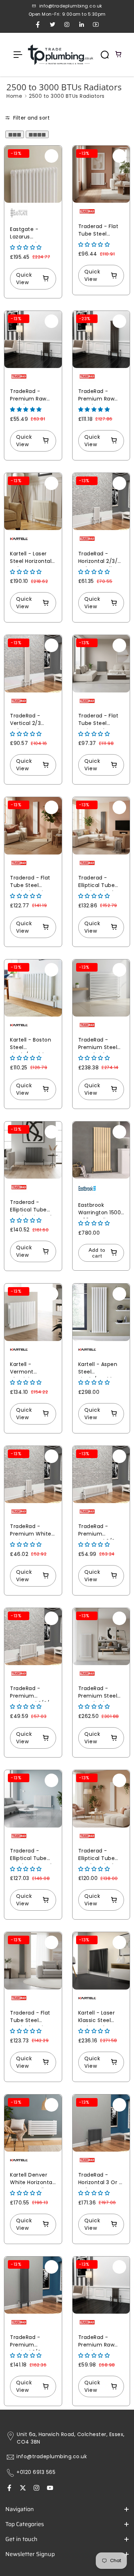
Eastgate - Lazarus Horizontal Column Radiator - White (33, 234)
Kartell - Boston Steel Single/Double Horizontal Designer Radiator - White (32, 1045)
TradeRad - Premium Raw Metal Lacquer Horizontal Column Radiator (33, 396)
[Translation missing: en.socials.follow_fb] (9, 2489)
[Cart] (119, 55)
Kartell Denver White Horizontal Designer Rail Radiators (32, 2180)
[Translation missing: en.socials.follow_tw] (23, 2489)
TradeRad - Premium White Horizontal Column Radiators (31, 1531)
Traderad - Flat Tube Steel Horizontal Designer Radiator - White (100, 231)
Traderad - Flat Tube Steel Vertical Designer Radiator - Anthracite (33, 2018)
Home (14, 96)
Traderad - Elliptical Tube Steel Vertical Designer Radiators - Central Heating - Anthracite (99, 883)
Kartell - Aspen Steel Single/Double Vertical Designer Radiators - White (101, 1369)
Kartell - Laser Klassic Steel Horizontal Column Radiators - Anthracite (97, 2018)
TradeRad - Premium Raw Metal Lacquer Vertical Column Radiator (100, 396)
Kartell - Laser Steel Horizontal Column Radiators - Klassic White (31, 558)
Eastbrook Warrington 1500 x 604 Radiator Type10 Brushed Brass (100, 1210)
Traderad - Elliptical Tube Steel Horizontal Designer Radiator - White (32, 1856)
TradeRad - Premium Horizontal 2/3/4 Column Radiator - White (33, 1693)
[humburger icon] (18, 55)
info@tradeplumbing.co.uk (52, 2457)
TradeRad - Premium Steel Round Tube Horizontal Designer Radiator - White (100, 1693)
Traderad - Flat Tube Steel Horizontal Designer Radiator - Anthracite (98, 720)
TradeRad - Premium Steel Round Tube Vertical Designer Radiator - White (101, 1045)
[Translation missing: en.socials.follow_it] (36, 2489)
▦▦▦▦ (37, 134)
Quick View (24, 279)
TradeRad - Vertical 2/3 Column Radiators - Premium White (31, 720)
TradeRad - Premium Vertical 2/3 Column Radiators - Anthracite (25, 2342)
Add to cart (97, 1253)
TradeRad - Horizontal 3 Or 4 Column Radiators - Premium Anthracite (101, 2180)
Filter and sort (31, 118)
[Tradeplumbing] (60, 55)
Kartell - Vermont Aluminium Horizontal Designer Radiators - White (25, 1369)
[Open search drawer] (105, 55)
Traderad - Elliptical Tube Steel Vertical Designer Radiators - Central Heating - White (99, 1856)
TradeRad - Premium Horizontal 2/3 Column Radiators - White (97, 1531)
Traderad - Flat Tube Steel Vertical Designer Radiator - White (33, 883)
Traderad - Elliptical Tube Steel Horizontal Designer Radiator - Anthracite (31, 1207)
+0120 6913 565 (36, 2472)
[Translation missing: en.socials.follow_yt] (50, 2489)
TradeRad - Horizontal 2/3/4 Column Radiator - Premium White (101, 558)
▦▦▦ (15, 134)
